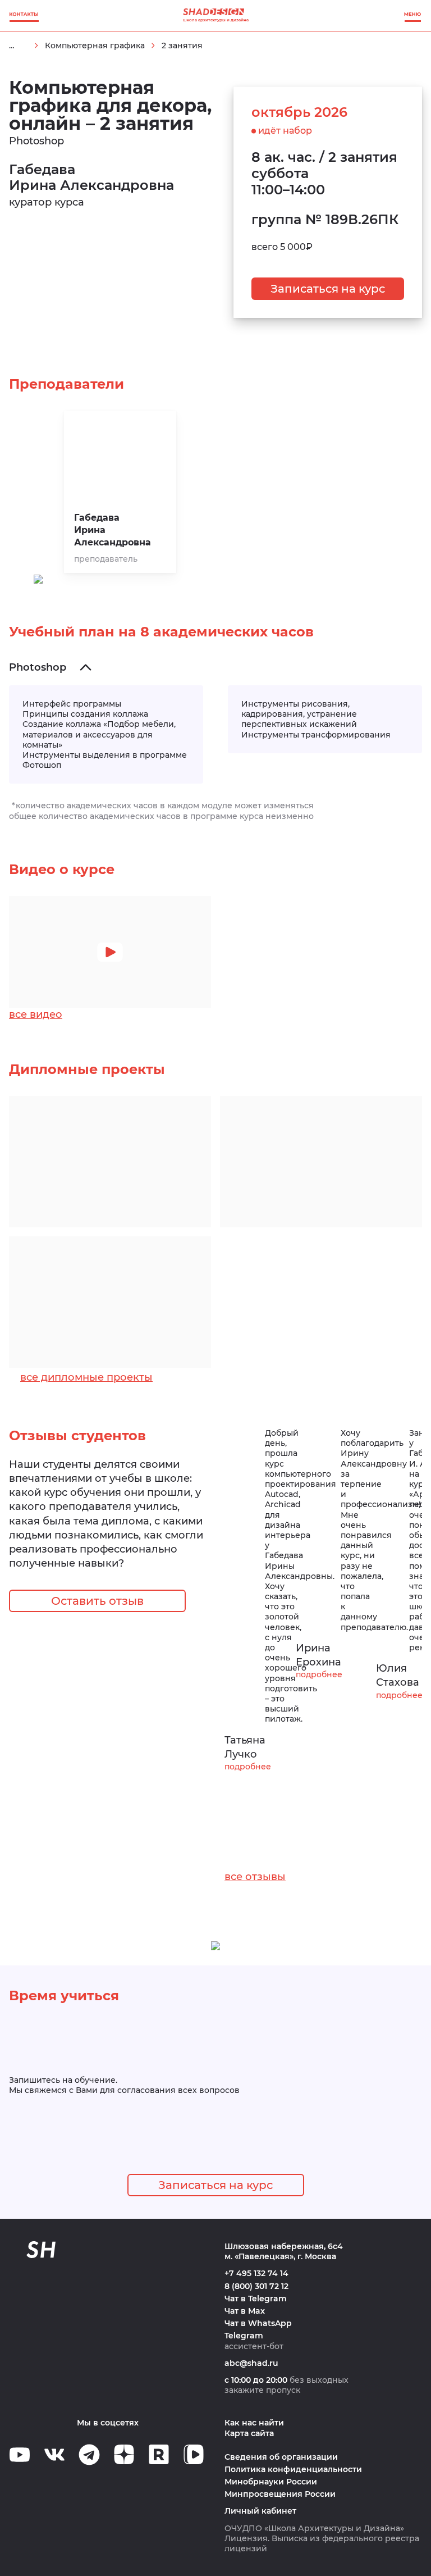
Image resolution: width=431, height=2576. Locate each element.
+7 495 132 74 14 (256, 2273)
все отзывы (255, 1877)
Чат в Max (245, 2311)
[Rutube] (159, 2454)
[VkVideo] (194, 2454)
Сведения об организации (281, 2457)
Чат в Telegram (256, 2299)
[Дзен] (124, 2454)
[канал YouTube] (20, 2455)
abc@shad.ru (251, 2363)
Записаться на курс (328, 289)
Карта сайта (249, 2433)
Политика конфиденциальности (293, 2469)
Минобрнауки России (271, 2482)
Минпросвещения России (280, 2494)
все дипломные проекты (86, 1377)
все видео (36, 1014)
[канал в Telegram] (89, 2455)
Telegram (244, 2336)
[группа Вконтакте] (54, 2455)
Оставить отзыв (97, 1601)
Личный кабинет (260, 2511)
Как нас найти (254, 2423)
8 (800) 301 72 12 (256, 2286)
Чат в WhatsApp (258, 2323)
